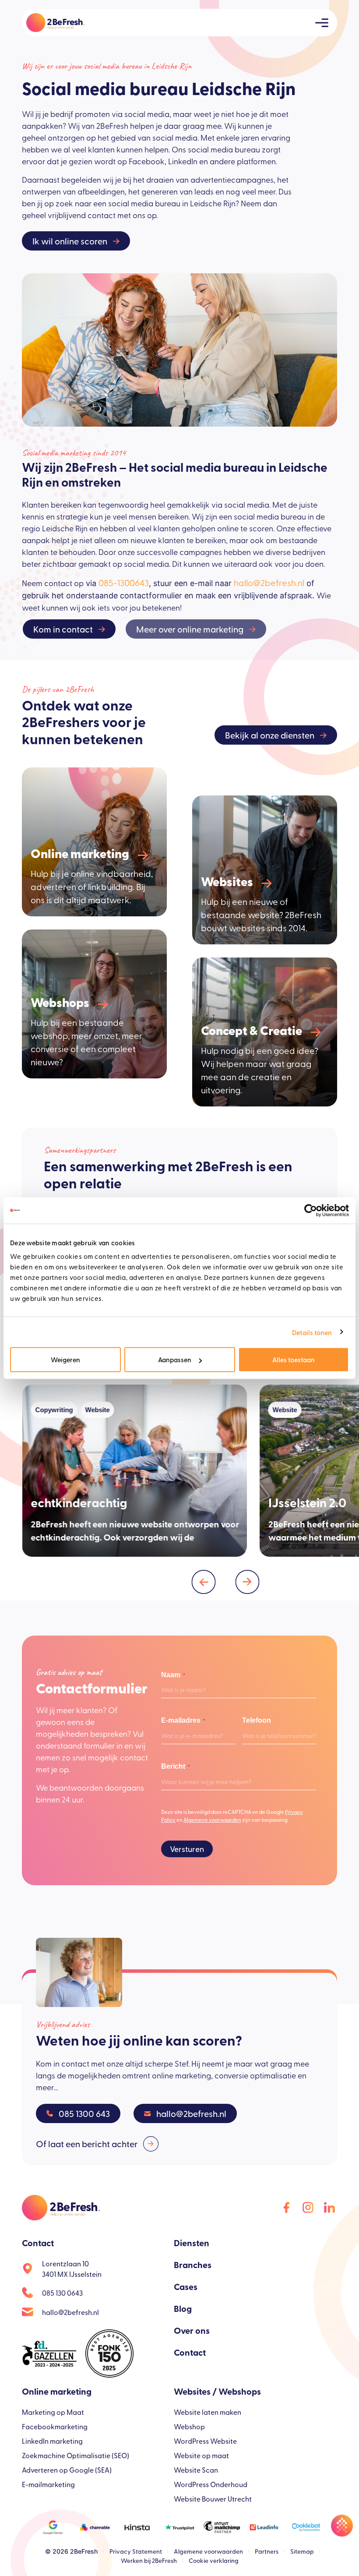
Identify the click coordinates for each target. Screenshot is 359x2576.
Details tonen (312, 1332)
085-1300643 (124, 582)
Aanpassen (175, 1359)
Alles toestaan (294, 1359)
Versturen (187, 1849)
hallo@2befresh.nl (269, 582)
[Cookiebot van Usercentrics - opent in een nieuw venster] (311, 1210)
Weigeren (65, 1359)
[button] (204, 1582)
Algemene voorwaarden (212, 1820)
